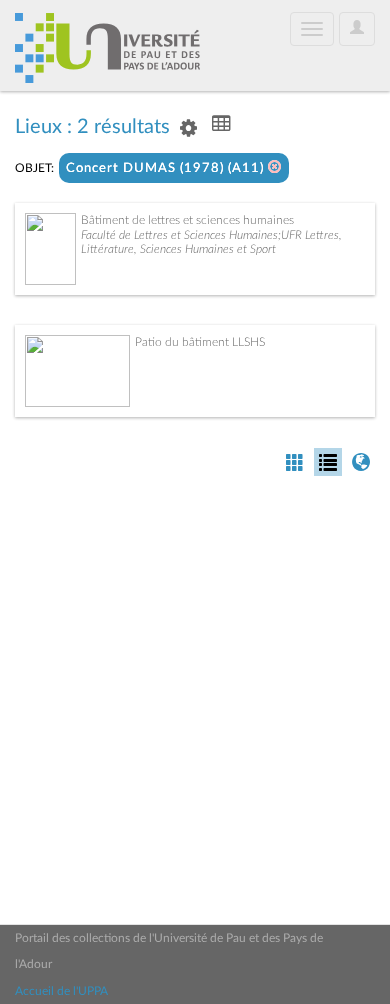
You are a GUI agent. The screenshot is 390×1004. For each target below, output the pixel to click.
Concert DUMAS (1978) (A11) (167, 168)
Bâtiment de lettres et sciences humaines (187, 220)
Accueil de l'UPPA (61, 991)
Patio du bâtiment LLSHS (200, 342)
